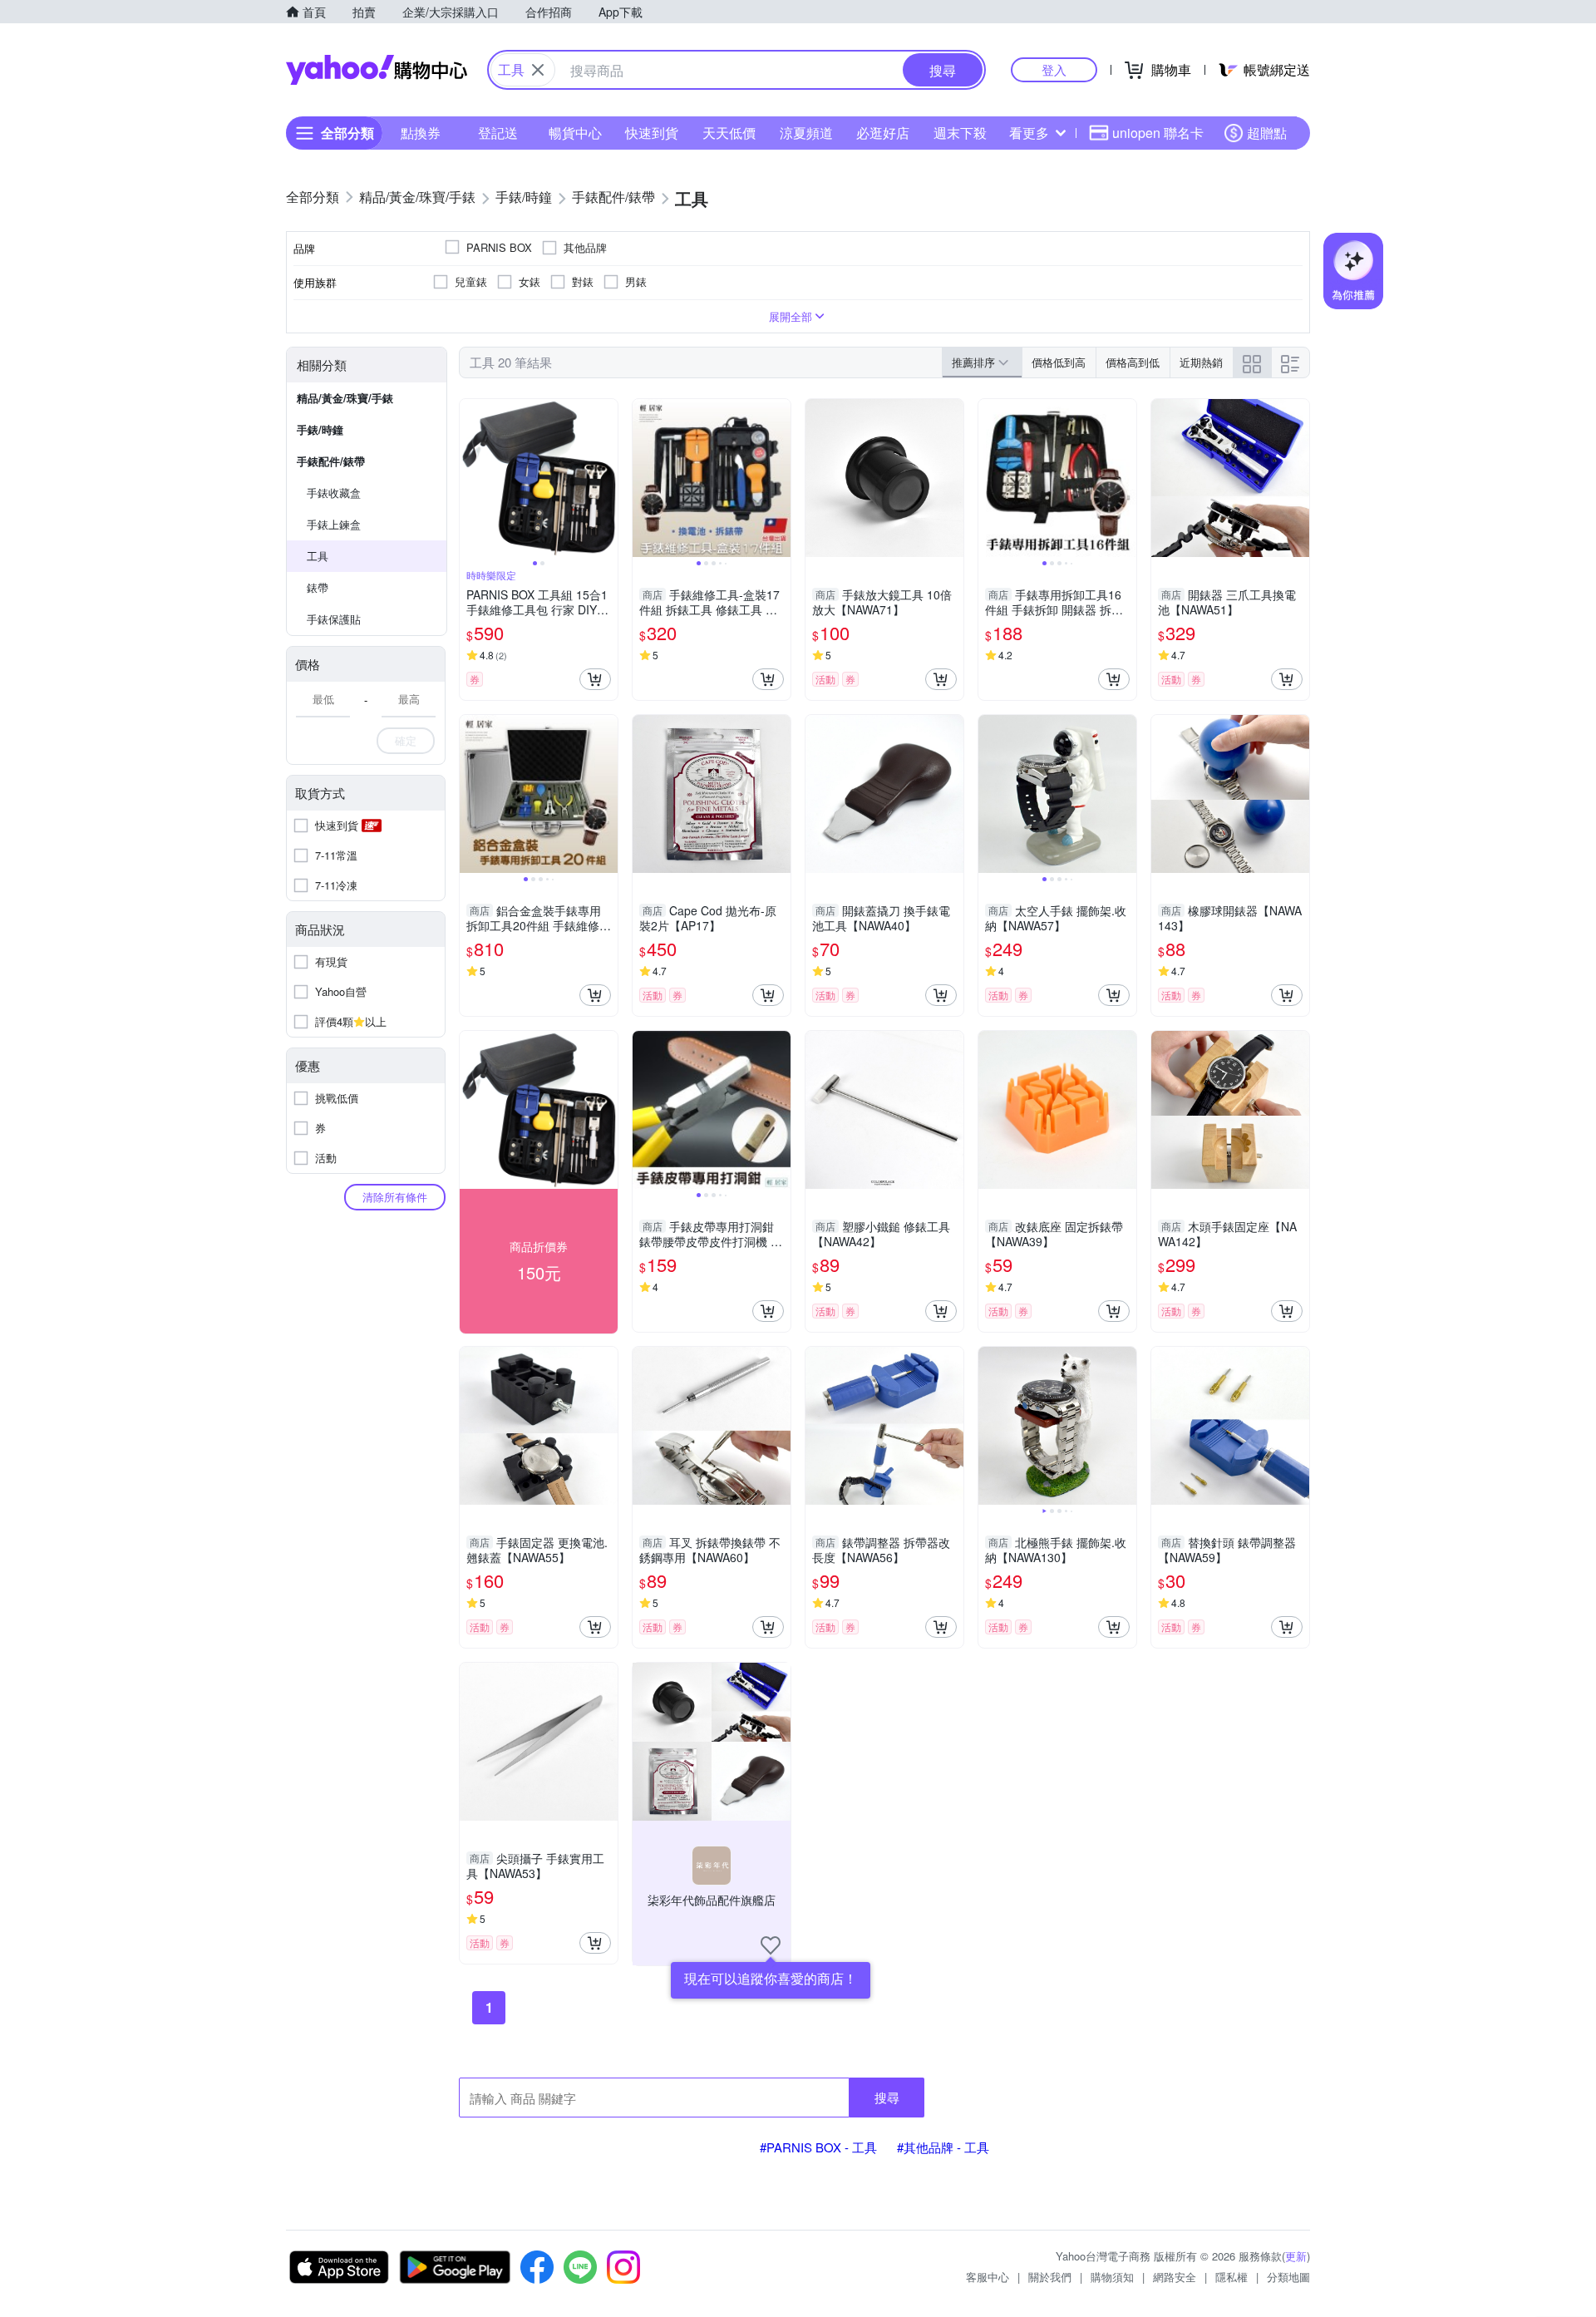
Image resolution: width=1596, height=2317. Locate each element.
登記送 (498, 133)
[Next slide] (607, 478)
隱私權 (1231, 2277)
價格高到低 (1133, 362)
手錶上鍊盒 (334, 524)
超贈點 (1267, 133)
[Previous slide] (470, 478)
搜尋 (887, 2097)
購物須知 (1112, 2277)
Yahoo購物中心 (377, 70)
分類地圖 (1288, 2277)
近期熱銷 (1201, 362)
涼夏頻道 (806, 133)
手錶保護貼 (334, 619)
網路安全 (1175, 2277)
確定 (406, 740)
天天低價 (729, 133)
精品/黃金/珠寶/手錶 (345, 398)
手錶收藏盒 (334, 493)
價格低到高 (1059, 362)
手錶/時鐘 (320, 429)
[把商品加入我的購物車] (595, 679)
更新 (1296, 2256)
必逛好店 (883, 133)
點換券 (421, 133)
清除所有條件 (395, 1197)
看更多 (1029, 133)
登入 (1054, 69)
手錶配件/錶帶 (331, 461)
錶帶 (318, 587)
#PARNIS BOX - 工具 (818, 2147)
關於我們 (1050, 2277)
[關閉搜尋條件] (538, 70)
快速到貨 (652, 133)
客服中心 (988, 2277)
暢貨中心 (575, 133)
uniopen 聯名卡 (1158, 133)
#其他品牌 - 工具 (943, 2147)
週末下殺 (960, 133)
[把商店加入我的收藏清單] (771, 1945)
